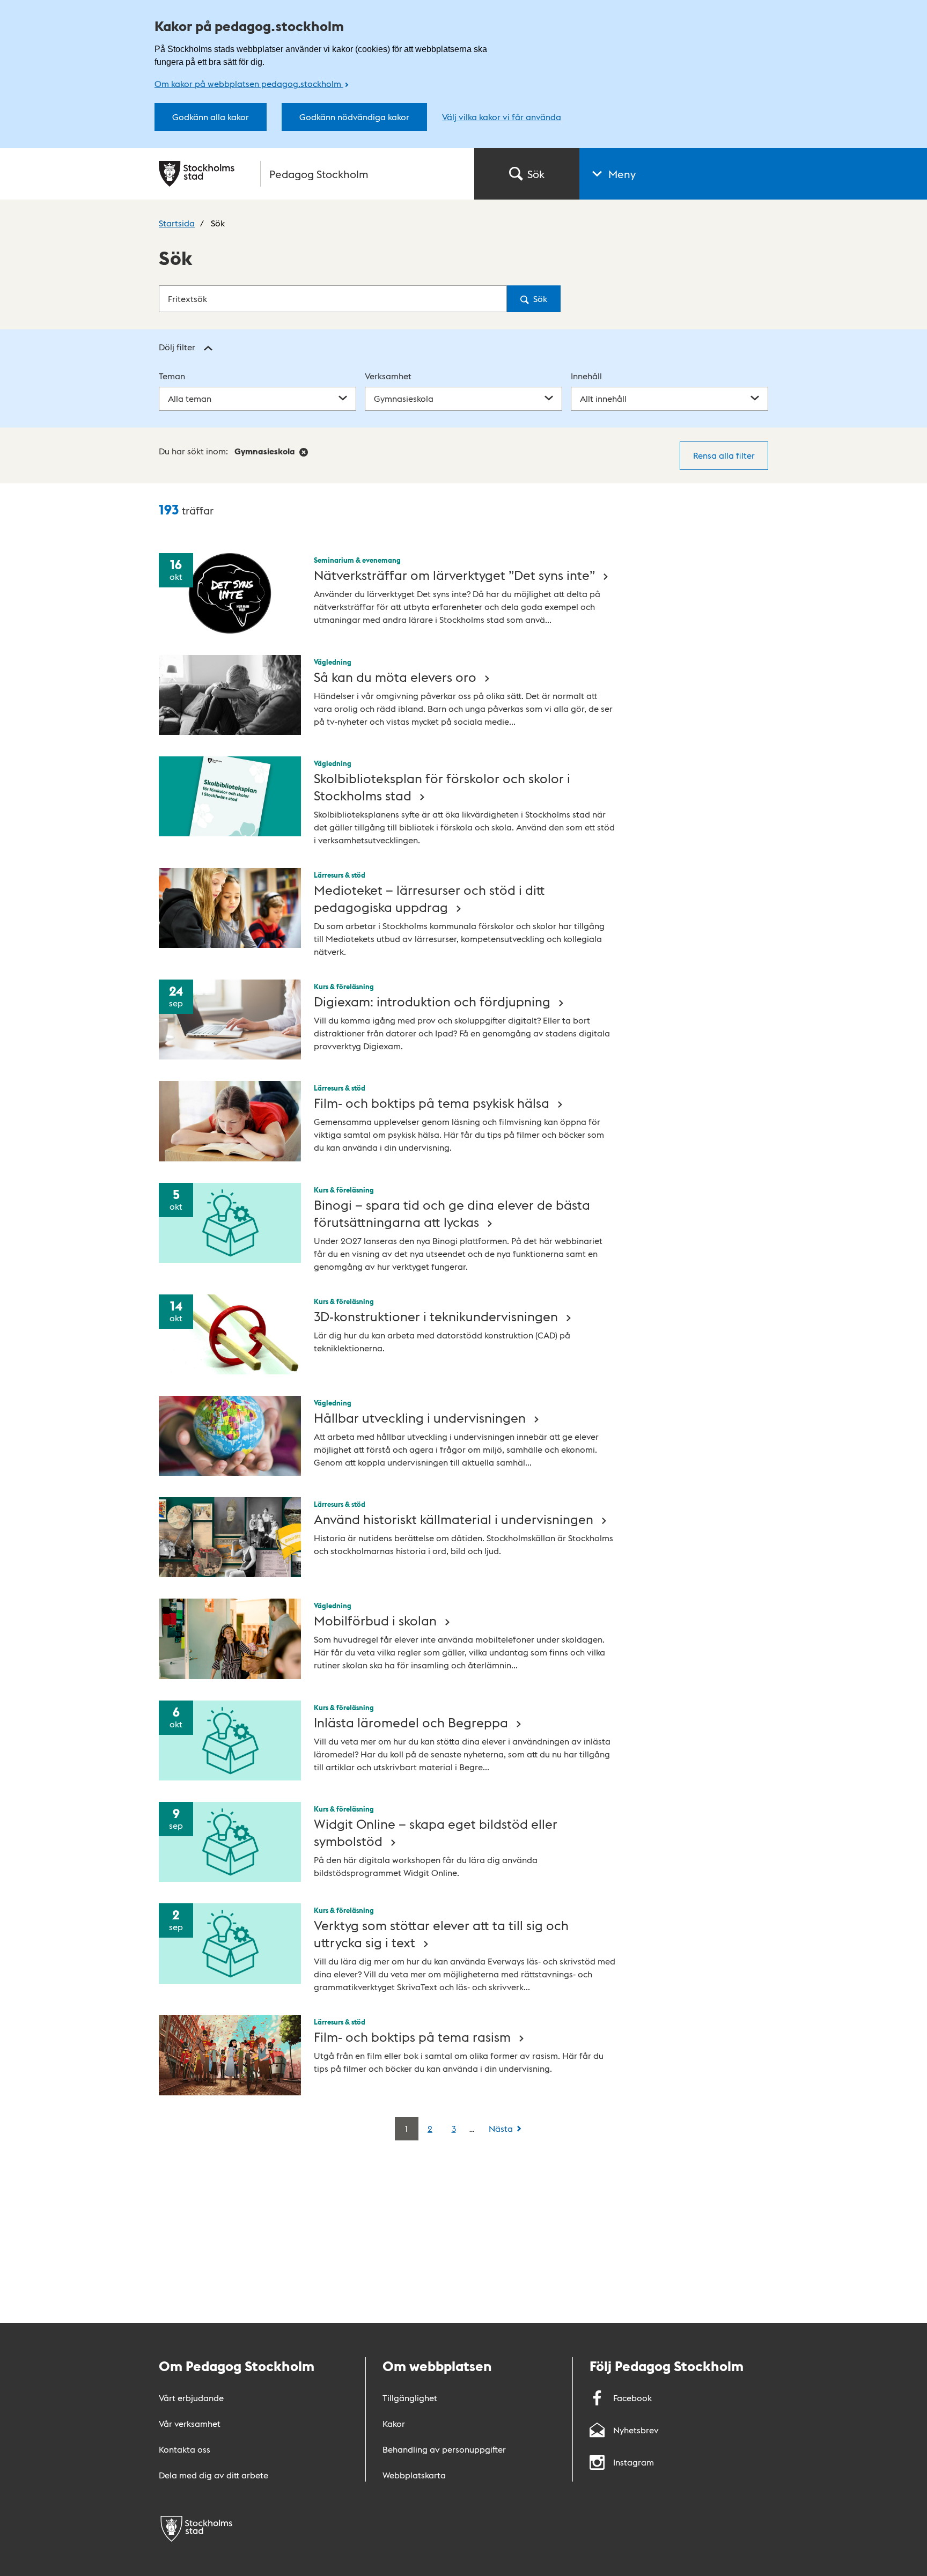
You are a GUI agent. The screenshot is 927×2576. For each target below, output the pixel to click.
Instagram (634, 2462)
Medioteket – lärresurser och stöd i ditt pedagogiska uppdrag (429, 898)
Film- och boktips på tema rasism (414, 2036)
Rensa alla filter (724, 455)
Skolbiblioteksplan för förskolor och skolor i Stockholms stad (442, 786)
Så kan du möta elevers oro (397, 676)
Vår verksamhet (190, 2423)
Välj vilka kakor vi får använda (502, 117)
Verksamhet (388, 376)
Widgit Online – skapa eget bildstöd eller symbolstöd (436, 1832)
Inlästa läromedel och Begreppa (413, 1722)
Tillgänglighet (410, 2398)
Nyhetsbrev (636, 2430)
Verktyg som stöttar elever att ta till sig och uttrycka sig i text (441, 1933)
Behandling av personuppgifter (444, 2449)
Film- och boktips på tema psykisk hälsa (433, 1102)
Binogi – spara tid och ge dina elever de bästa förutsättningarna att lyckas (452, 1213)
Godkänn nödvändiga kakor (354, 117)
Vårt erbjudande (191, 2398)
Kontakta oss (185, 2449)
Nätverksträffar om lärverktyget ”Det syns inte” (456, 574)
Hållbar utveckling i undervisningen (421, 1417)
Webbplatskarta (414, 2475)
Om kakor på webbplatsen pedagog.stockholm (249, 83)
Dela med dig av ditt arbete (214, 2475)
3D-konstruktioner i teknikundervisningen (437, 1316)
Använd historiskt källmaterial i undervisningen (455, 1518)
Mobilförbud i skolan (377, 1620)
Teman (172, 376)
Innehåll (586, 376)
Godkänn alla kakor (211, 117)
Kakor (394, 2423)
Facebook (632, 2398)
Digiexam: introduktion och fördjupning (434, 1001)
